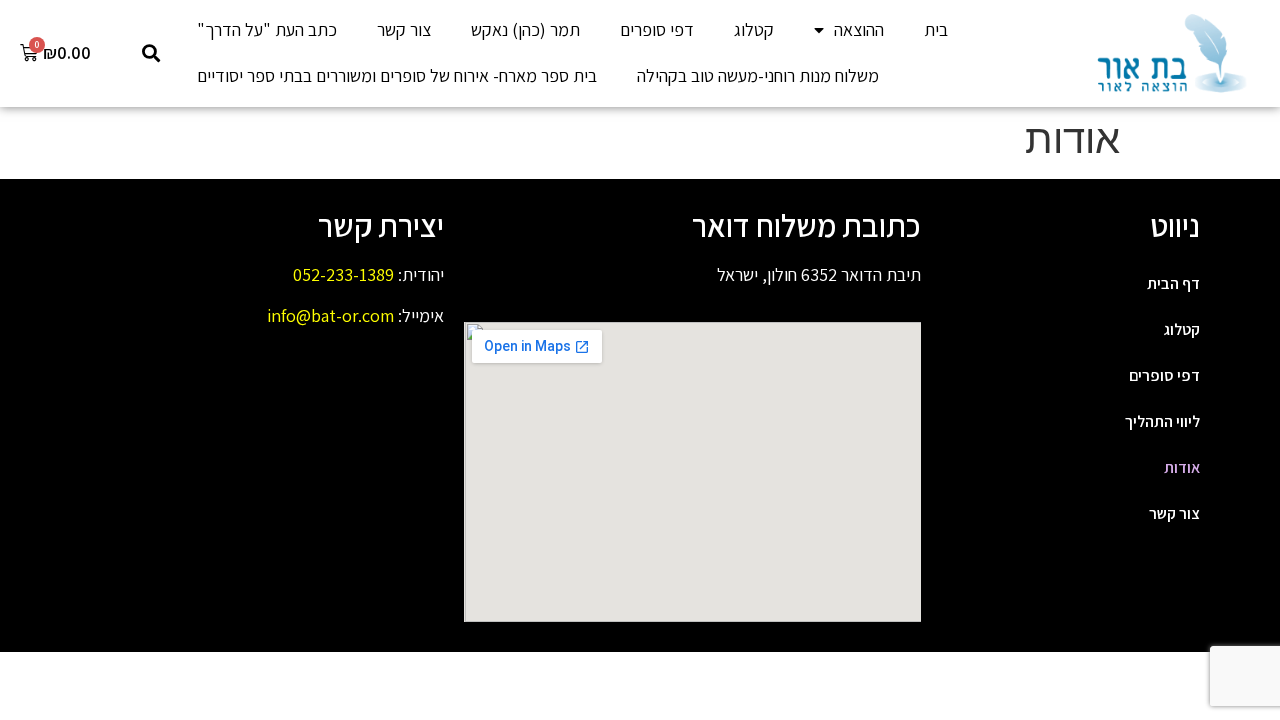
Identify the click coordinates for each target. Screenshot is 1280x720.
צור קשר (404, 29)
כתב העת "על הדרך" (267, 29)
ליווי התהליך (1162, 421)
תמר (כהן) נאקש (525, 29)
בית (936, 29)
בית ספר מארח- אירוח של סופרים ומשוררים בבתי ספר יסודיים (397, 75)
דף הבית (1173, 283)
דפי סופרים (657, 29)
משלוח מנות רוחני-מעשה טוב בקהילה (758, 75)
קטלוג (754, 29)
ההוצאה (859, 29)
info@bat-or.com (330, 315)
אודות (1182, 467)
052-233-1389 (343, 274)
